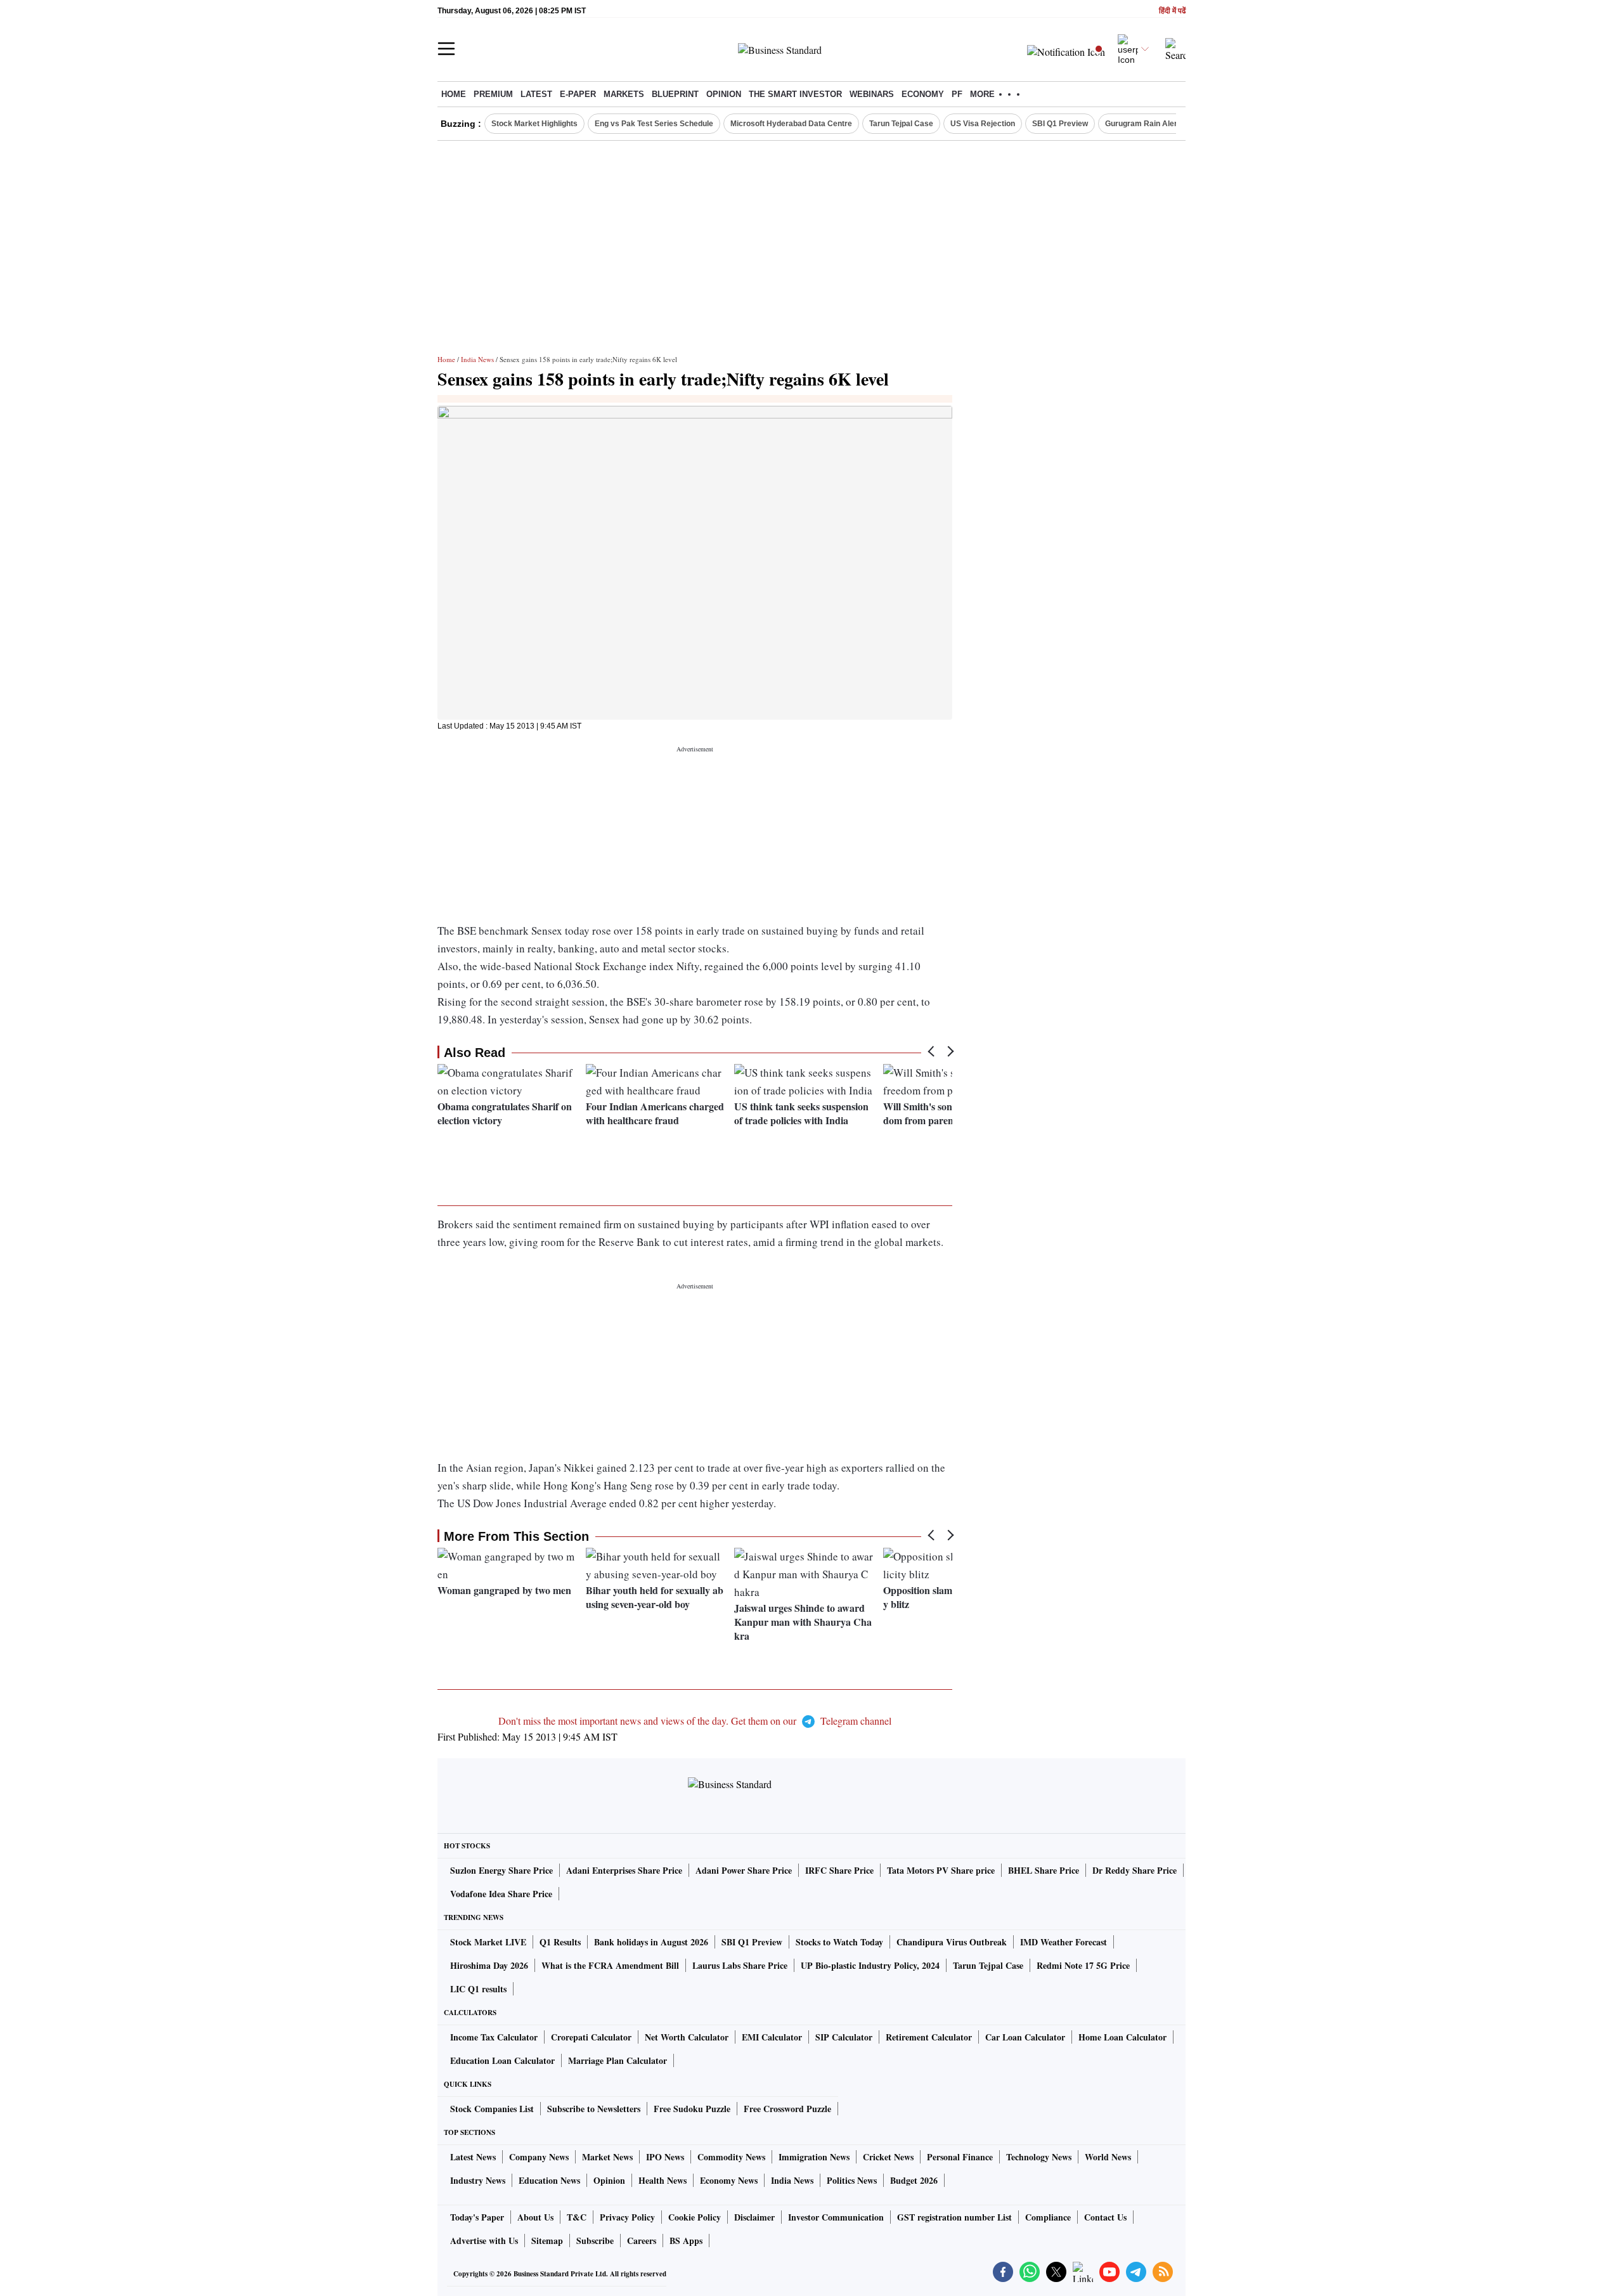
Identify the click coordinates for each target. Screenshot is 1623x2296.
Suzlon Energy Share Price (501, 1870)
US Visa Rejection (983, 124)
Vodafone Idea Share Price (501, 1894)
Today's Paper (477, 2217)
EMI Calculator (772, 2037)
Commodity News (731, 2157)
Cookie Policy (695, 2217)
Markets (624, 94)
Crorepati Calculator (591, 2037)
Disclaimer (754, 2217)
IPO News (665, 2157)
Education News (549, 2180)
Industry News (478, 2180)
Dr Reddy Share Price (1135, 1870)
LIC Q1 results (478, 1989)
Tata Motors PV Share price (941, 1870)
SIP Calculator (844, 2037)
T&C (577, 2217)
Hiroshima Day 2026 (489, 1965)
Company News (539, 2157)
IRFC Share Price (839, 1870)
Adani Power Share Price (744, 1870)
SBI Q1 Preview (1060, 124)
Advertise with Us (484, 2241)
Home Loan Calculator (1122, 2037)
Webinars (872, 94)
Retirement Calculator (929, 2037)
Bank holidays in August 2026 (651, 1942)
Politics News (852, 2180)
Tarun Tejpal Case (901, 124)
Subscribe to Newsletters (594, 2109)
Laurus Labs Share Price (740, 1965)
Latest (536, 94)
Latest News (473, 2157)
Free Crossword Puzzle (787, 2109)
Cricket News (888, 2157)
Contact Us (1105, 2217)
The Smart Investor (795, 94)
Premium (493, 94)
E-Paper (578, 94)
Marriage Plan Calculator (618, 2060)
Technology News (1039, 2157)
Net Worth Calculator (687, 2037)
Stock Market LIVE (488, 1942)
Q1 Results (560, 1942)
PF (957, 94)
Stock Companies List (492, 2109)
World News (1108, 2157)
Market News (607, 2157)
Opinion (724, 94)
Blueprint (675, 94)
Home (454, 94)
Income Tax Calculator (494, 2037)
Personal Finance (960, 2157)
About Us (535, 2217)
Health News (663, 2180)
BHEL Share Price (1044, 1870)
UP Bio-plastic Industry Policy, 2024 (870, 1965)
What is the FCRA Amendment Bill (610, 1965)
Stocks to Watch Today (839, 1942)
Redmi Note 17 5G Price (1083, 1965)
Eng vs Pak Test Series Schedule (654, 124)
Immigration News (814, 2157)
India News (477, 359)
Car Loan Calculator (1025, 2037)
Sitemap (547, 2241)
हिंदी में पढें (1172, 11)
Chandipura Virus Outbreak (952, 1942)
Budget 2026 (914, 2180)
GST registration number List (954, 2217)
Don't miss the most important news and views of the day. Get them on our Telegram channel (695, 1721)
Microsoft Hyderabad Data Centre (791, 124)
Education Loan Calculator (502, 2060)
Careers (642, 2241)
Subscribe (595, 2241)
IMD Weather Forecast (1064, 1942)
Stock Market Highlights (534, 124)
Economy (923, 94)
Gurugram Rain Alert (1142, 124)
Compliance (1048, 2217)
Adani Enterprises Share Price (624, 1870)
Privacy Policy (627, 2217)
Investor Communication (836, 2217)
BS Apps (686, 2241)
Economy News (729, 2180)
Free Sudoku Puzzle (692, 2109)
